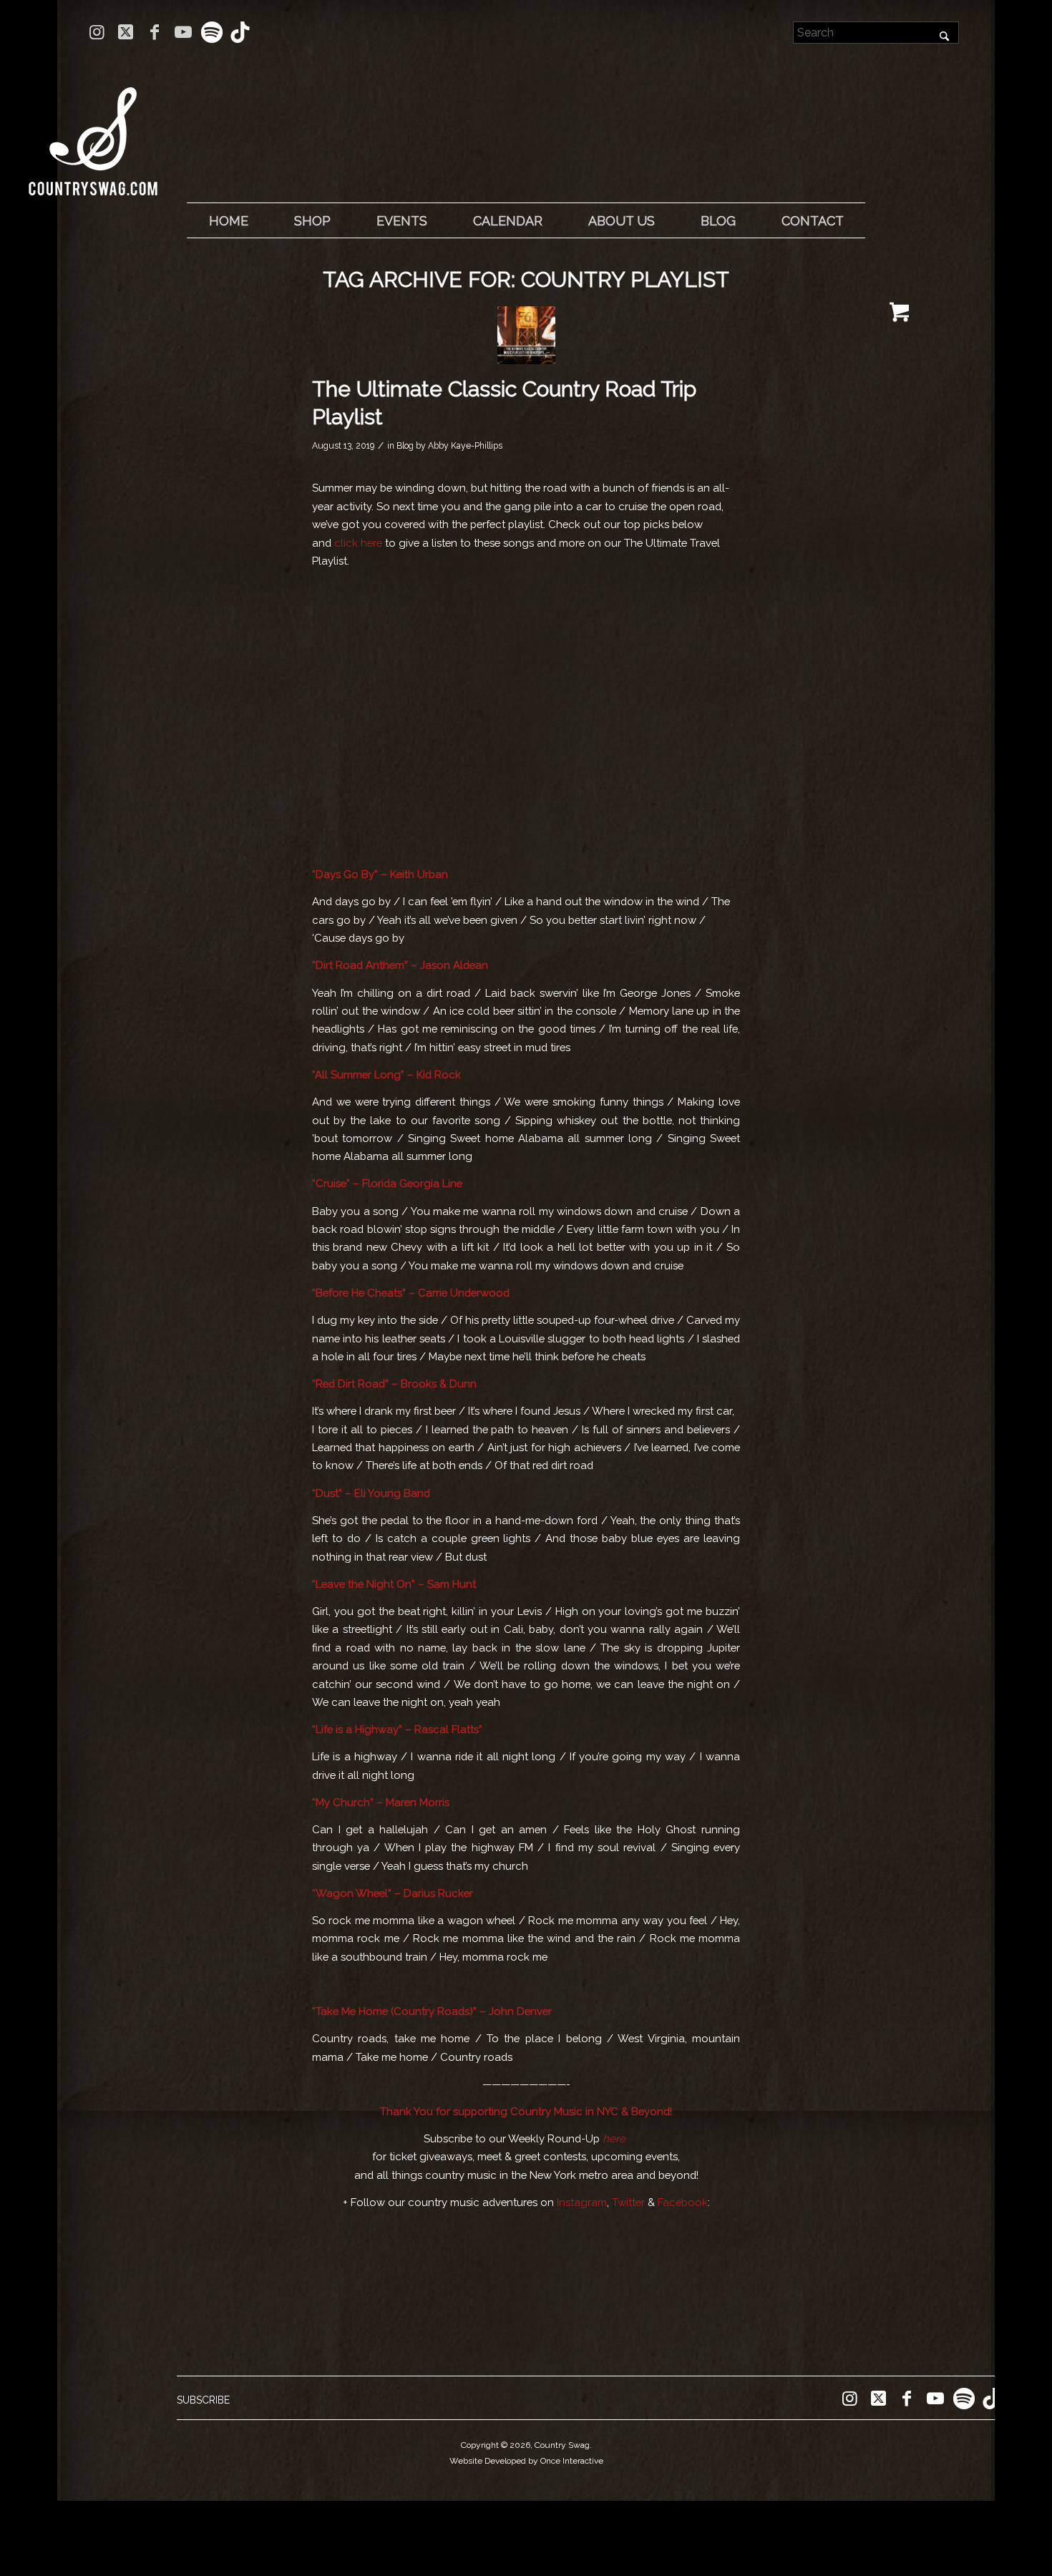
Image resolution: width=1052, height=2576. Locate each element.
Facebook (683, 2202)
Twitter (628, 2202)
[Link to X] (126, 32)
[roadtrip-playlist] (526, 335)
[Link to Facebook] (154, 32)
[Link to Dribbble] (240, 32)
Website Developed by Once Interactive (526, 2461)
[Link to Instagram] (97, 32)
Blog (405, 446)
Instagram (582, 2202)
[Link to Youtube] (183, 32)
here (614, 2138)
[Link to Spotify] (211, 32)
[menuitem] (228, 221)
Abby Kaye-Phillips (465, 446)
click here (358, 543)
